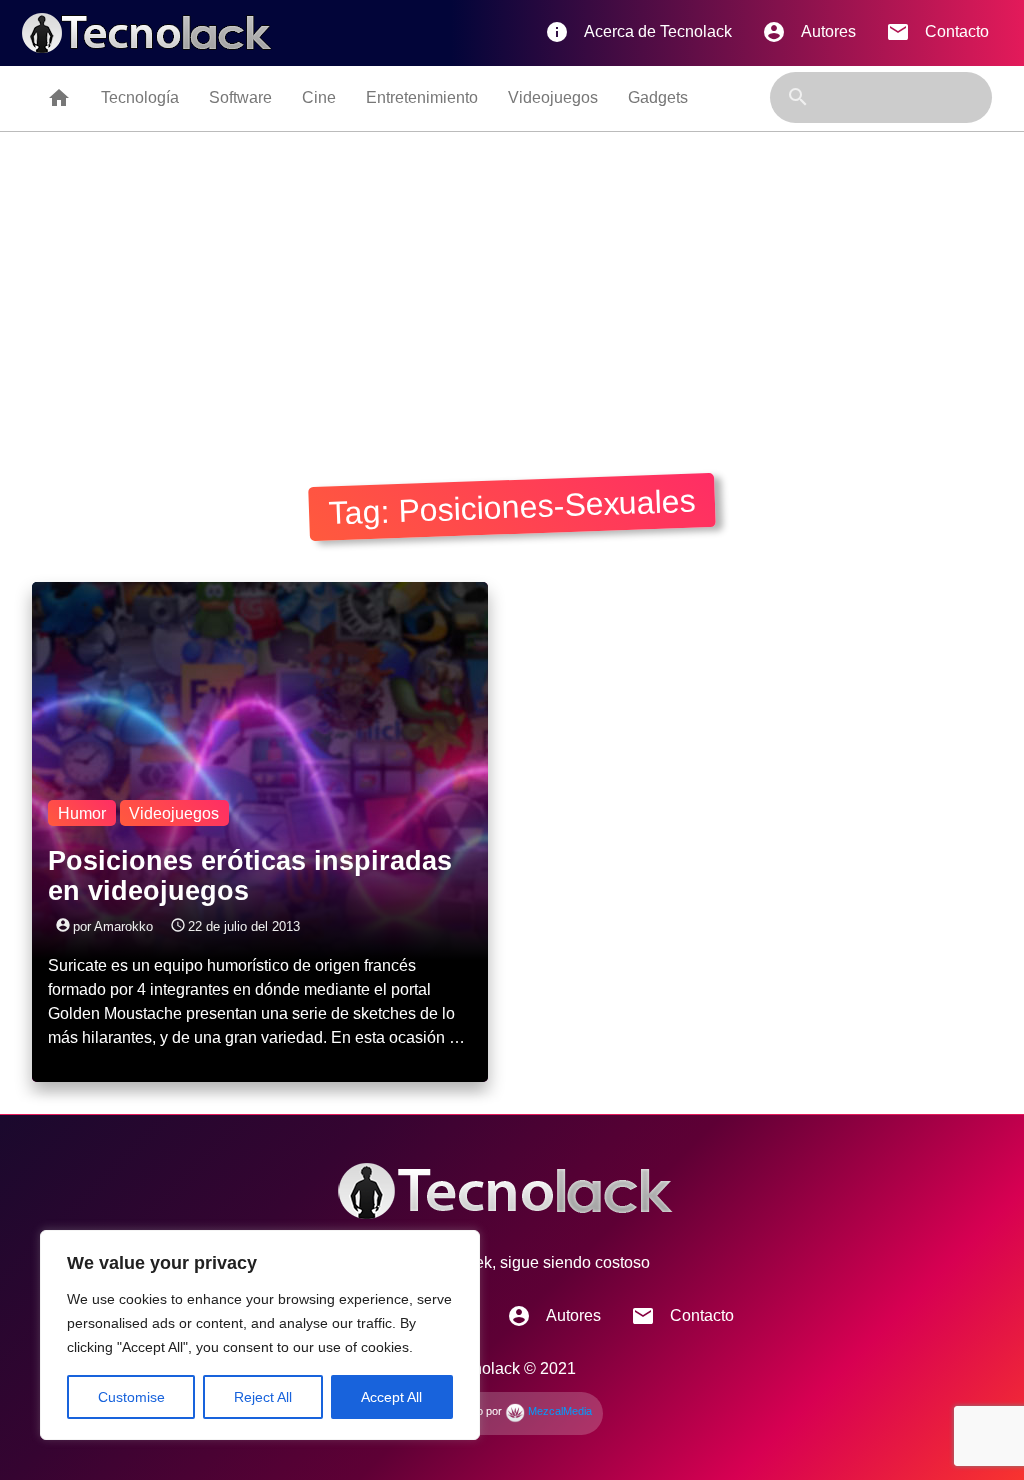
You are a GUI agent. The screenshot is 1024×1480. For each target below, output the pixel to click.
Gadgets (658, 97)
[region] (260, 1335)
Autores (809, 32)
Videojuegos (553, 97)
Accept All (391, 1397)
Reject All (263, 1397)
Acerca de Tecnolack (638, 32)
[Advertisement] (512, 282)
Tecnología (140, 97)
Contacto (937, 32)
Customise (131, 1397)
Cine (319, 97)
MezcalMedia (558, 1411)
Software (240, 97)
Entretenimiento (422, 97)
